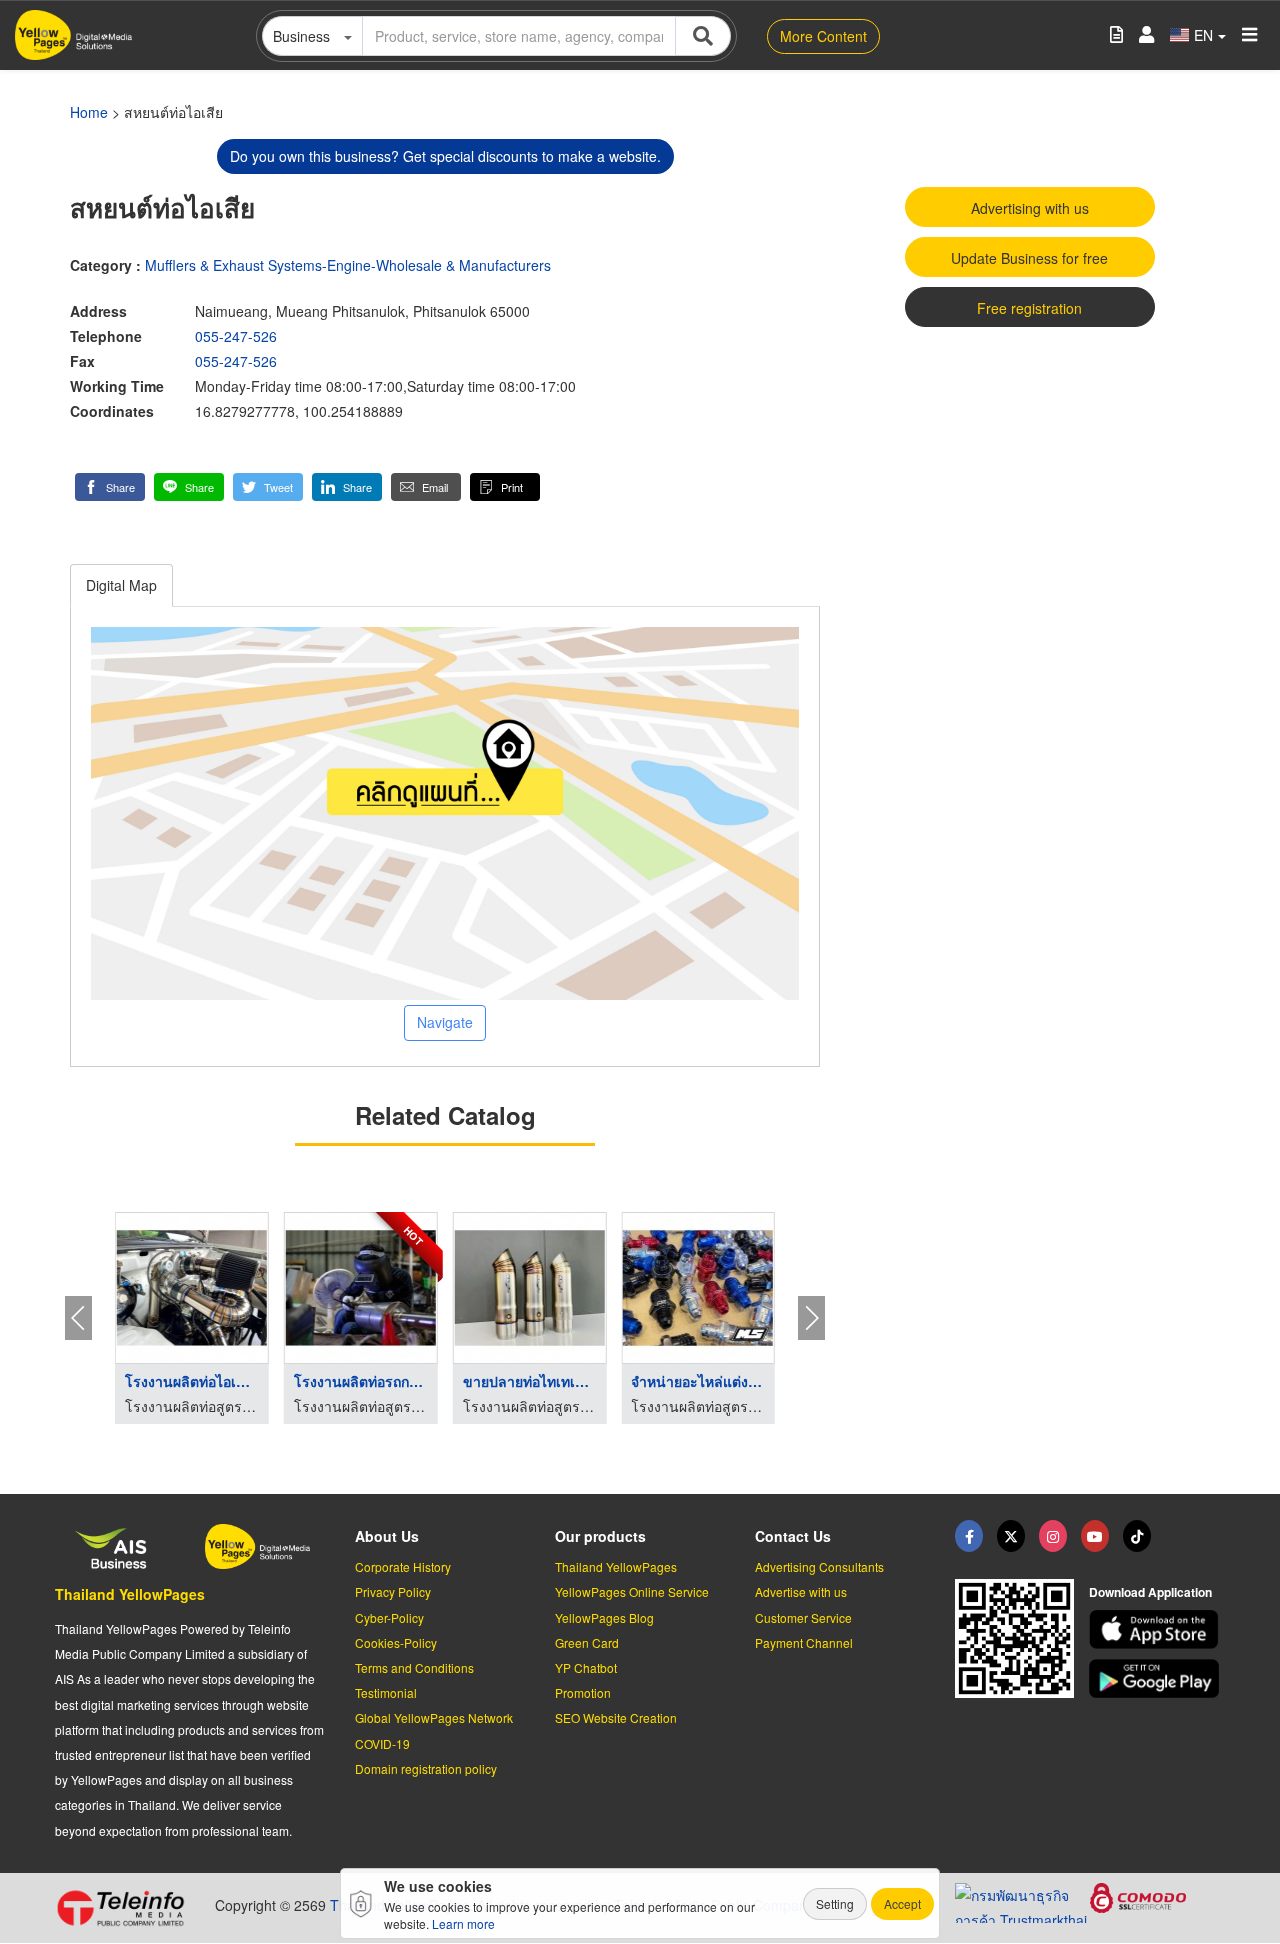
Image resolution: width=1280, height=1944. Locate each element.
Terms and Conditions (414, 1667)
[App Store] (1157, 1629)
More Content (823, 36)
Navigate (445, 1022)
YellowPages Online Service (632, 1591)
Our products (600, 1536)
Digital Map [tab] (121, 585)
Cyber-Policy (389, 1617)
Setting (835, 1903)
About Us (387, 1536)
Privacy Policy (393, 1591)
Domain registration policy (426, 1768)
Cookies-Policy (396, 1642)
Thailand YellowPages (130, 1594)
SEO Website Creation (616, 1717)
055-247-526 (236, 336)
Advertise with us (801, 1591)
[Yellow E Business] (969, 1536)
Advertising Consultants (819, 1566)
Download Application (1150, 1592)
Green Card (587, 1642)
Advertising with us (1030, 208)
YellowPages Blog (604, 1617)
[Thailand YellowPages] (1011, 1536)
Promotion (583, 1692)
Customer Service (803, 1617)
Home (89, 112)
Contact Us (793, 1536)
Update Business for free (1029, 258)
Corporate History (403, 1566)
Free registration (1029, 308)
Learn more (463, 1923)
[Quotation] (1116, 35)
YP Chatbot (586, 1667)
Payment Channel (804, 1642)
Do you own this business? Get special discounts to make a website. (445, 156)
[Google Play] (1157, 1678)
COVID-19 (382, 1743)
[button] (110, 487)
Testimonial (386, 1692)
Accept (902, 1903)
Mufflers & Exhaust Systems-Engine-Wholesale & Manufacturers (348, 265)
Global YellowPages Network (434, 1717)
